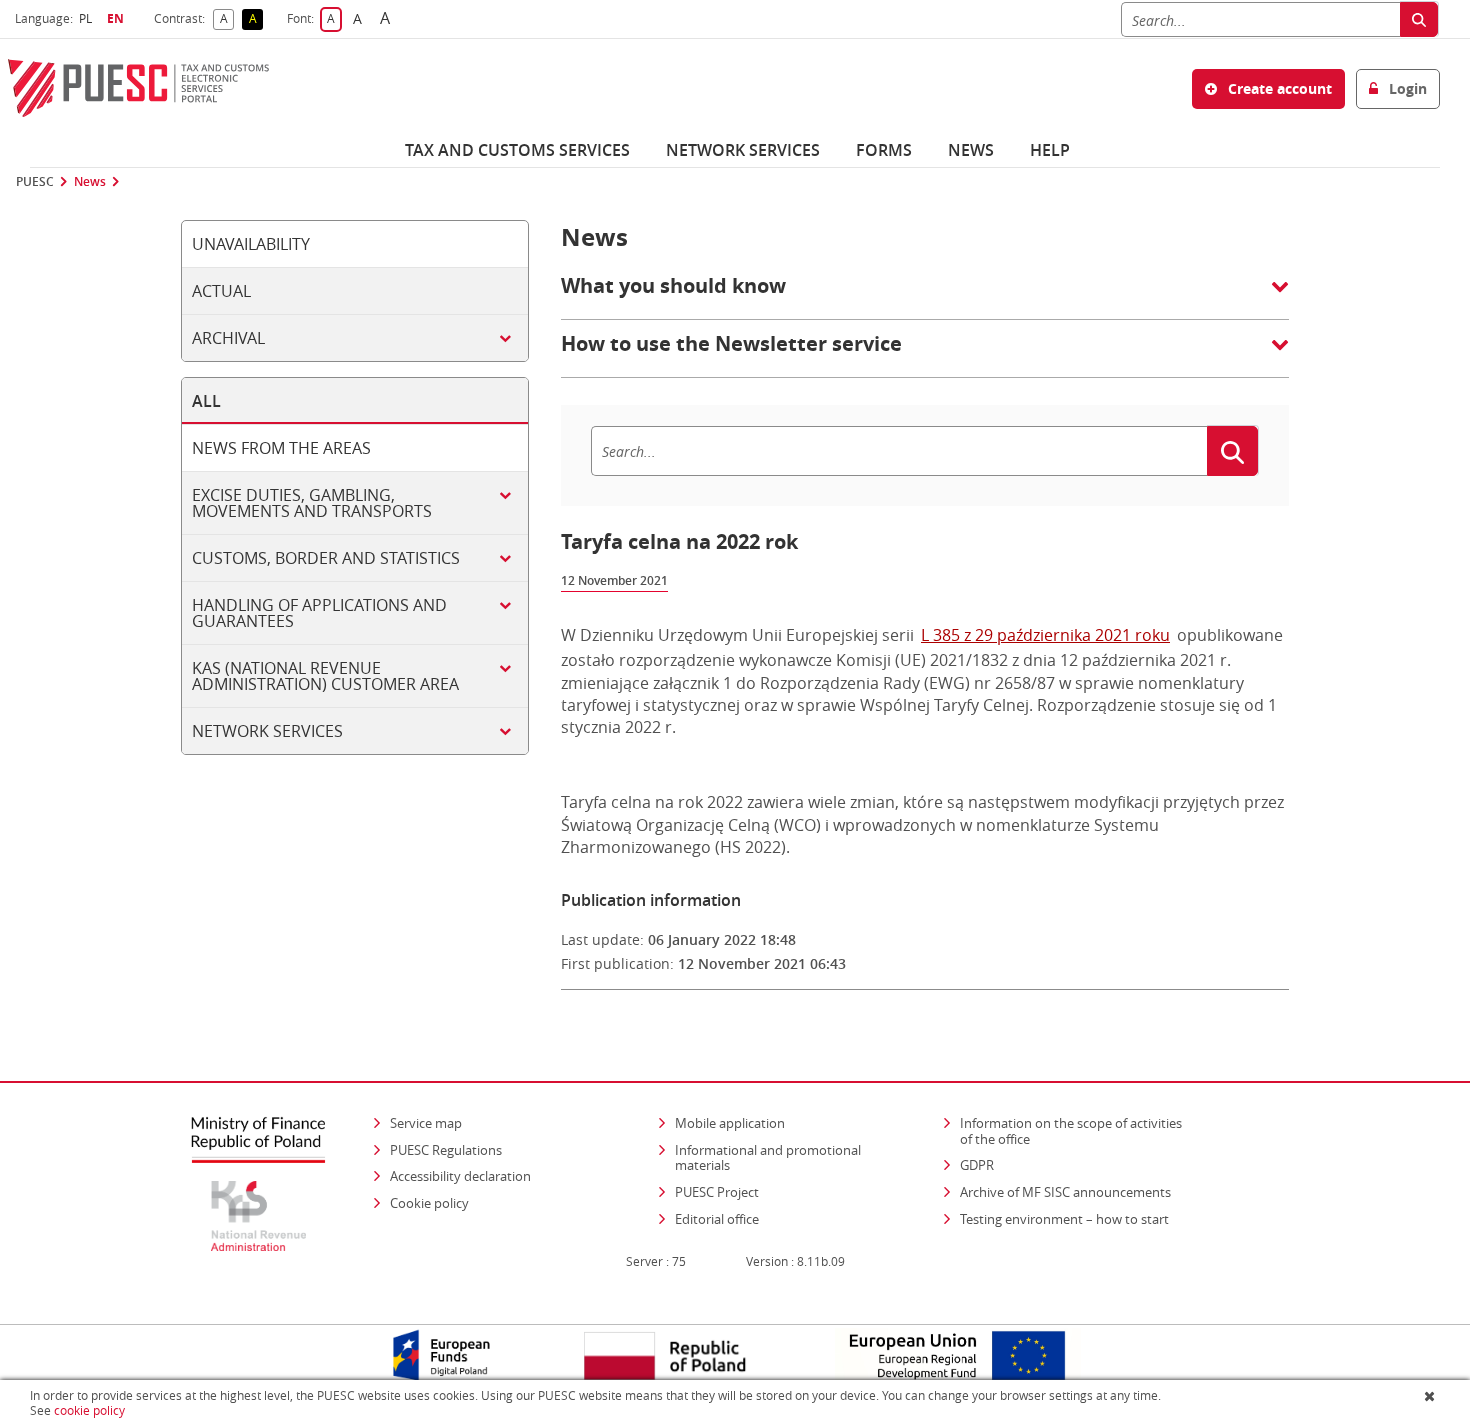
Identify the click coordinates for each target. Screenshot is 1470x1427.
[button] (925, 296)
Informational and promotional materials (768, 1158)
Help (1050, 150)
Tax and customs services (517, 150)
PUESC (35, 182)
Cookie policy (429, 1203)
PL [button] (88, 18)
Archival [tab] (228, 338)
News (971, 150)
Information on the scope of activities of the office (1077, 1131)
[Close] (1431, 1396)
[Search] (1419, 19)
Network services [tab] (267, 731)
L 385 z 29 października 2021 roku (1045, 635)
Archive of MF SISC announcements (1065, 1192)
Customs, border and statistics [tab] (326, 558)
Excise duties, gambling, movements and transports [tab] (312, 503)
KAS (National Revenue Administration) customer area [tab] (325, 676)
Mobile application (730, 1123)
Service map (426, 1123)
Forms (884, 150)
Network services (743, 150)
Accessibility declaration (460, 1176)
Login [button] (1406, 88)
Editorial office (717, 1219)
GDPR (977, 1165)
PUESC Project (717, 1192)
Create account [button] (1278, 88)
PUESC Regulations (446, 1150)
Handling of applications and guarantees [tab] (319, 613)
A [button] (227, 19)
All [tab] (206, 401)
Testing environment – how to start (1064, 1219)
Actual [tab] (221, 291)
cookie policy (89, 1410)
